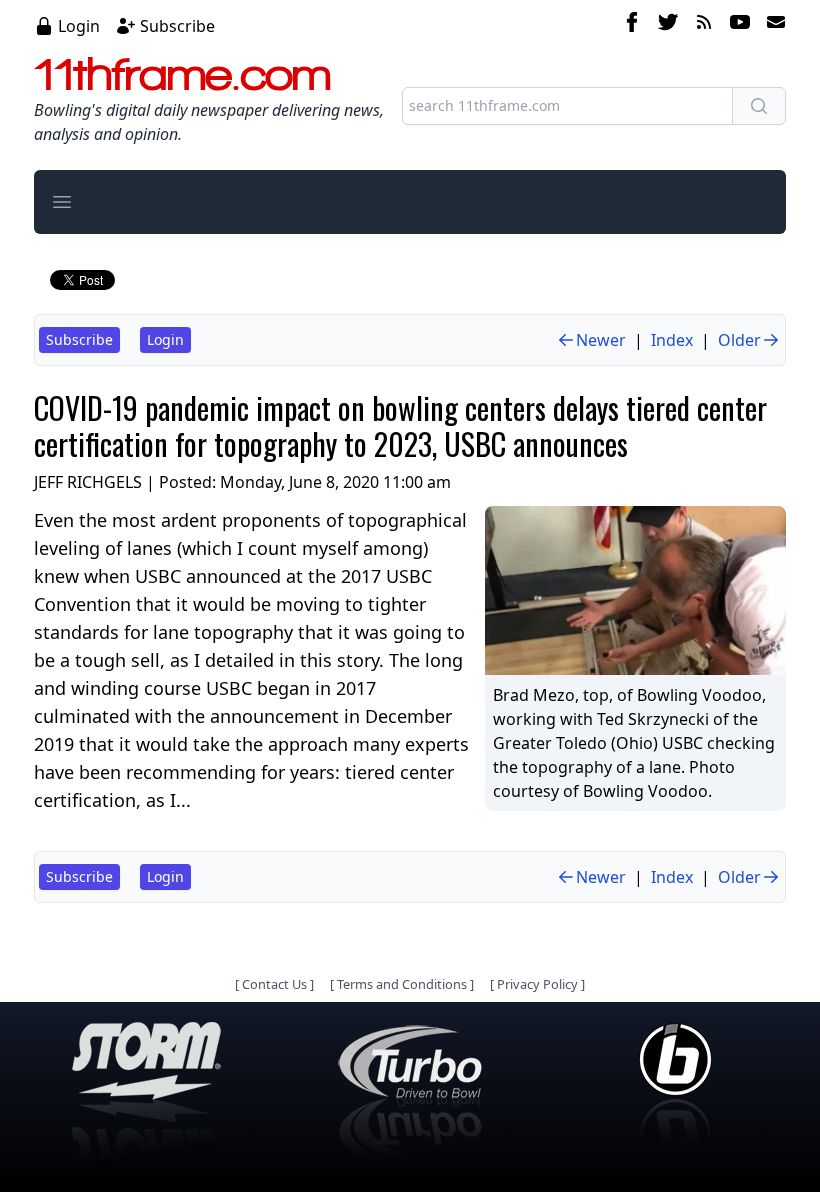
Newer (601, 340)
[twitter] (668, 25)
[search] (759, 106)
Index (672, 340)
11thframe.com (182, 74)
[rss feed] (704, 25)
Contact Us (274, 984)
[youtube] (740, 25)
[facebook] (632, 25)
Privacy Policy (537, 984)
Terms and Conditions (402, 984)
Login (79, 26)
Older (739, 340)
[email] (772, 25)
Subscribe (177, 26)
